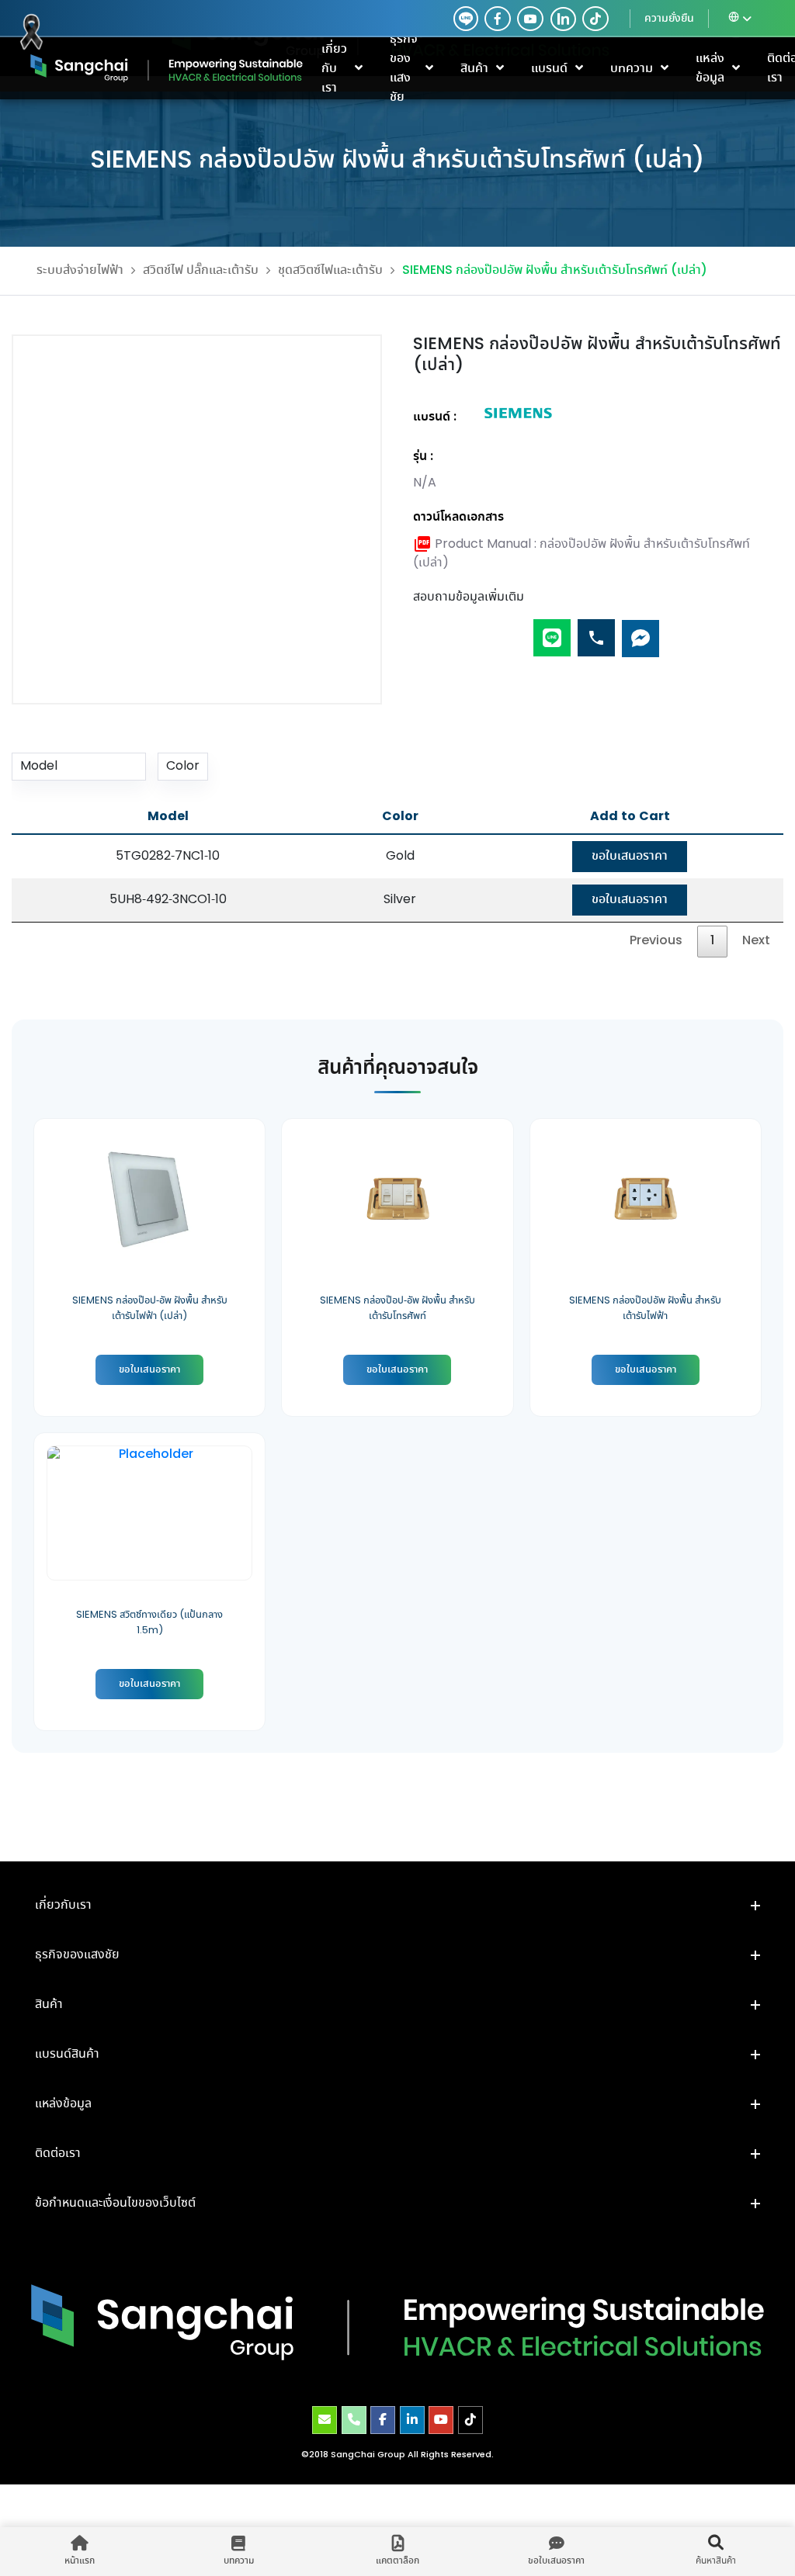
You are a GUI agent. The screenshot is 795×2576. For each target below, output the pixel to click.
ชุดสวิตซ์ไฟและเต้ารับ (330, 270)
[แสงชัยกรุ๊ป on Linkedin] (412, 2420)
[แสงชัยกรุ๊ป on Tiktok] (470, 2420)
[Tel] (596, 631)
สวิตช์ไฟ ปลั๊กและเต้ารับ (201, 270)
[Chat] (641, 631)
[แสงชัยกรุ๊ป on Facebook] (383, 2420)
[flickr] (595, 19)
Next (756, 941)
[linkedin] (560, 19)
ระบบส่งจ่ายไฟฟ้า (80, 270)
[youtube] (530, 19)
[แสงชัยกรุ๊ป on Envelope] (325, 2420)
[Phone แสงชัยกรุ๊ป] (354, 2420)
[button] (397, 1906)
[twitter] (466, 19)
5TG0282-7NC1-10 (168, 856)
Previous (656, 941)
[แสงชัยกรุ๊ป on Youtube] (441, 2420)
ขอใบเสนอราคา (630, 856)
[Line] (552, 631)
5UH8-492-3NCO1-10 (168, 900)
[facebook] (498, 19)
